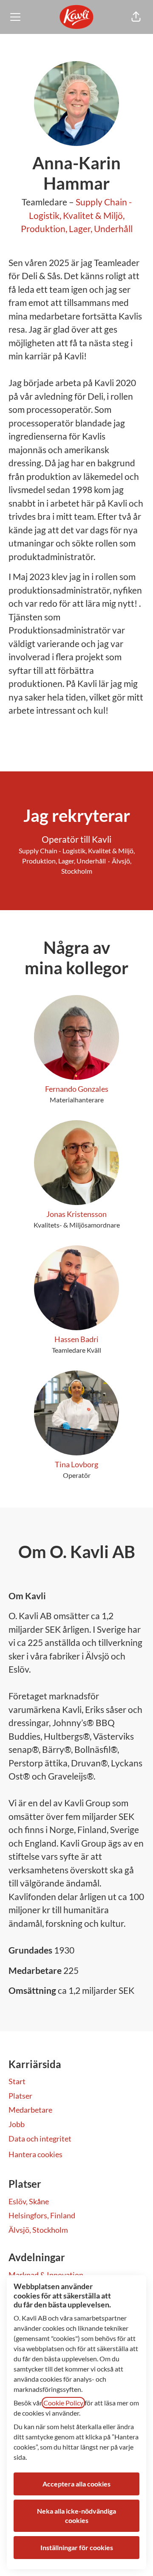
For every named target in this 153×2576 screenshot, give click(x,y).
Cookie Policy (63, 2403)
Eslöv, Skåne (29, 2201)
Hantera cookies (35, 2154)
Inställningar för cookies (77, 2547)
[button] (136, 17)
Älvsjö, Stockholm (38, 2230)
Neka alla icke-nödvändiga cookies (76, 2516)
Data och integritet (40, 2139)
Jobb (17, 2124)
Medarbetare (30, 2110)
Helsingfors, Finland (42, 2215)
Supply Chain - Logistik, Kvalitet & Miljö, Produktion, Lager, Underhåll (77, 215)
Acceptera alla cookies (76, 2484)
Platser (20, 2096)
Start (17, 2081)
